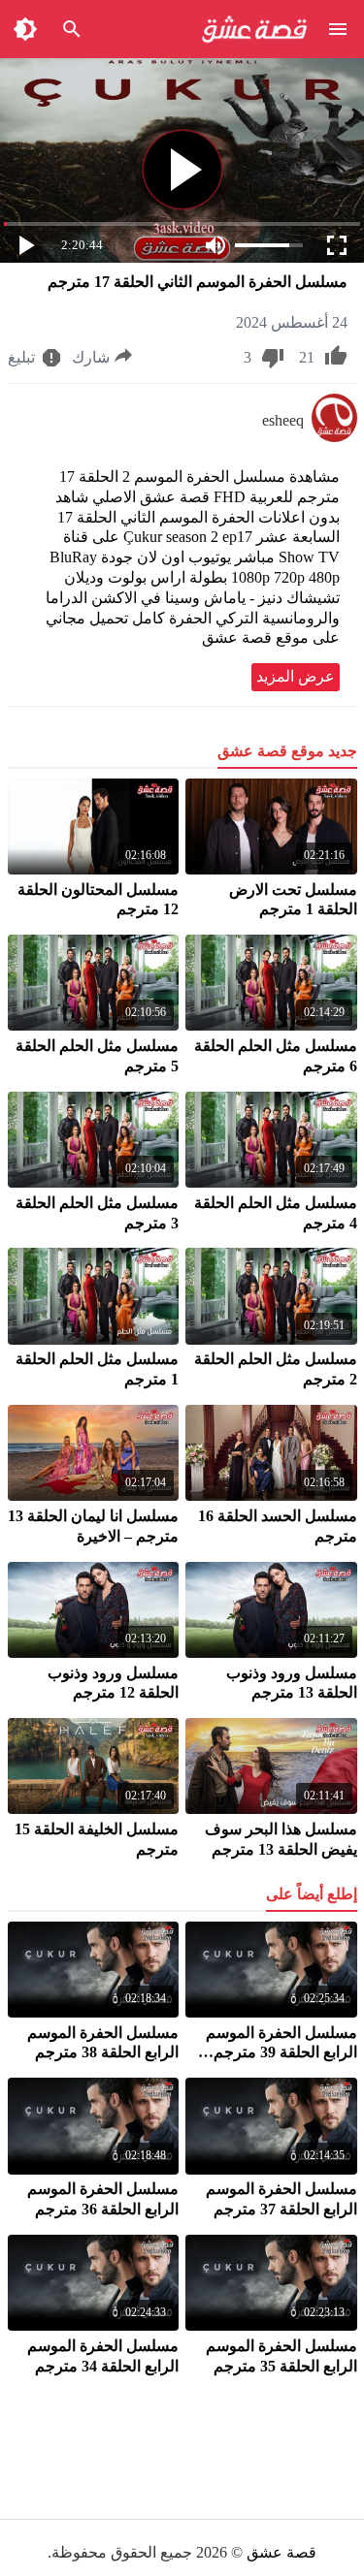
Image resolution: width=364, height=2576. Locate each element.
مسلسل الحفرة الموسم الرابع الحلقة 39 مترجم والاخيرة (281, 2053)
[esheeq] (334, 437)
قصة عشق (281, 2552)
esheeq (283, 420)
